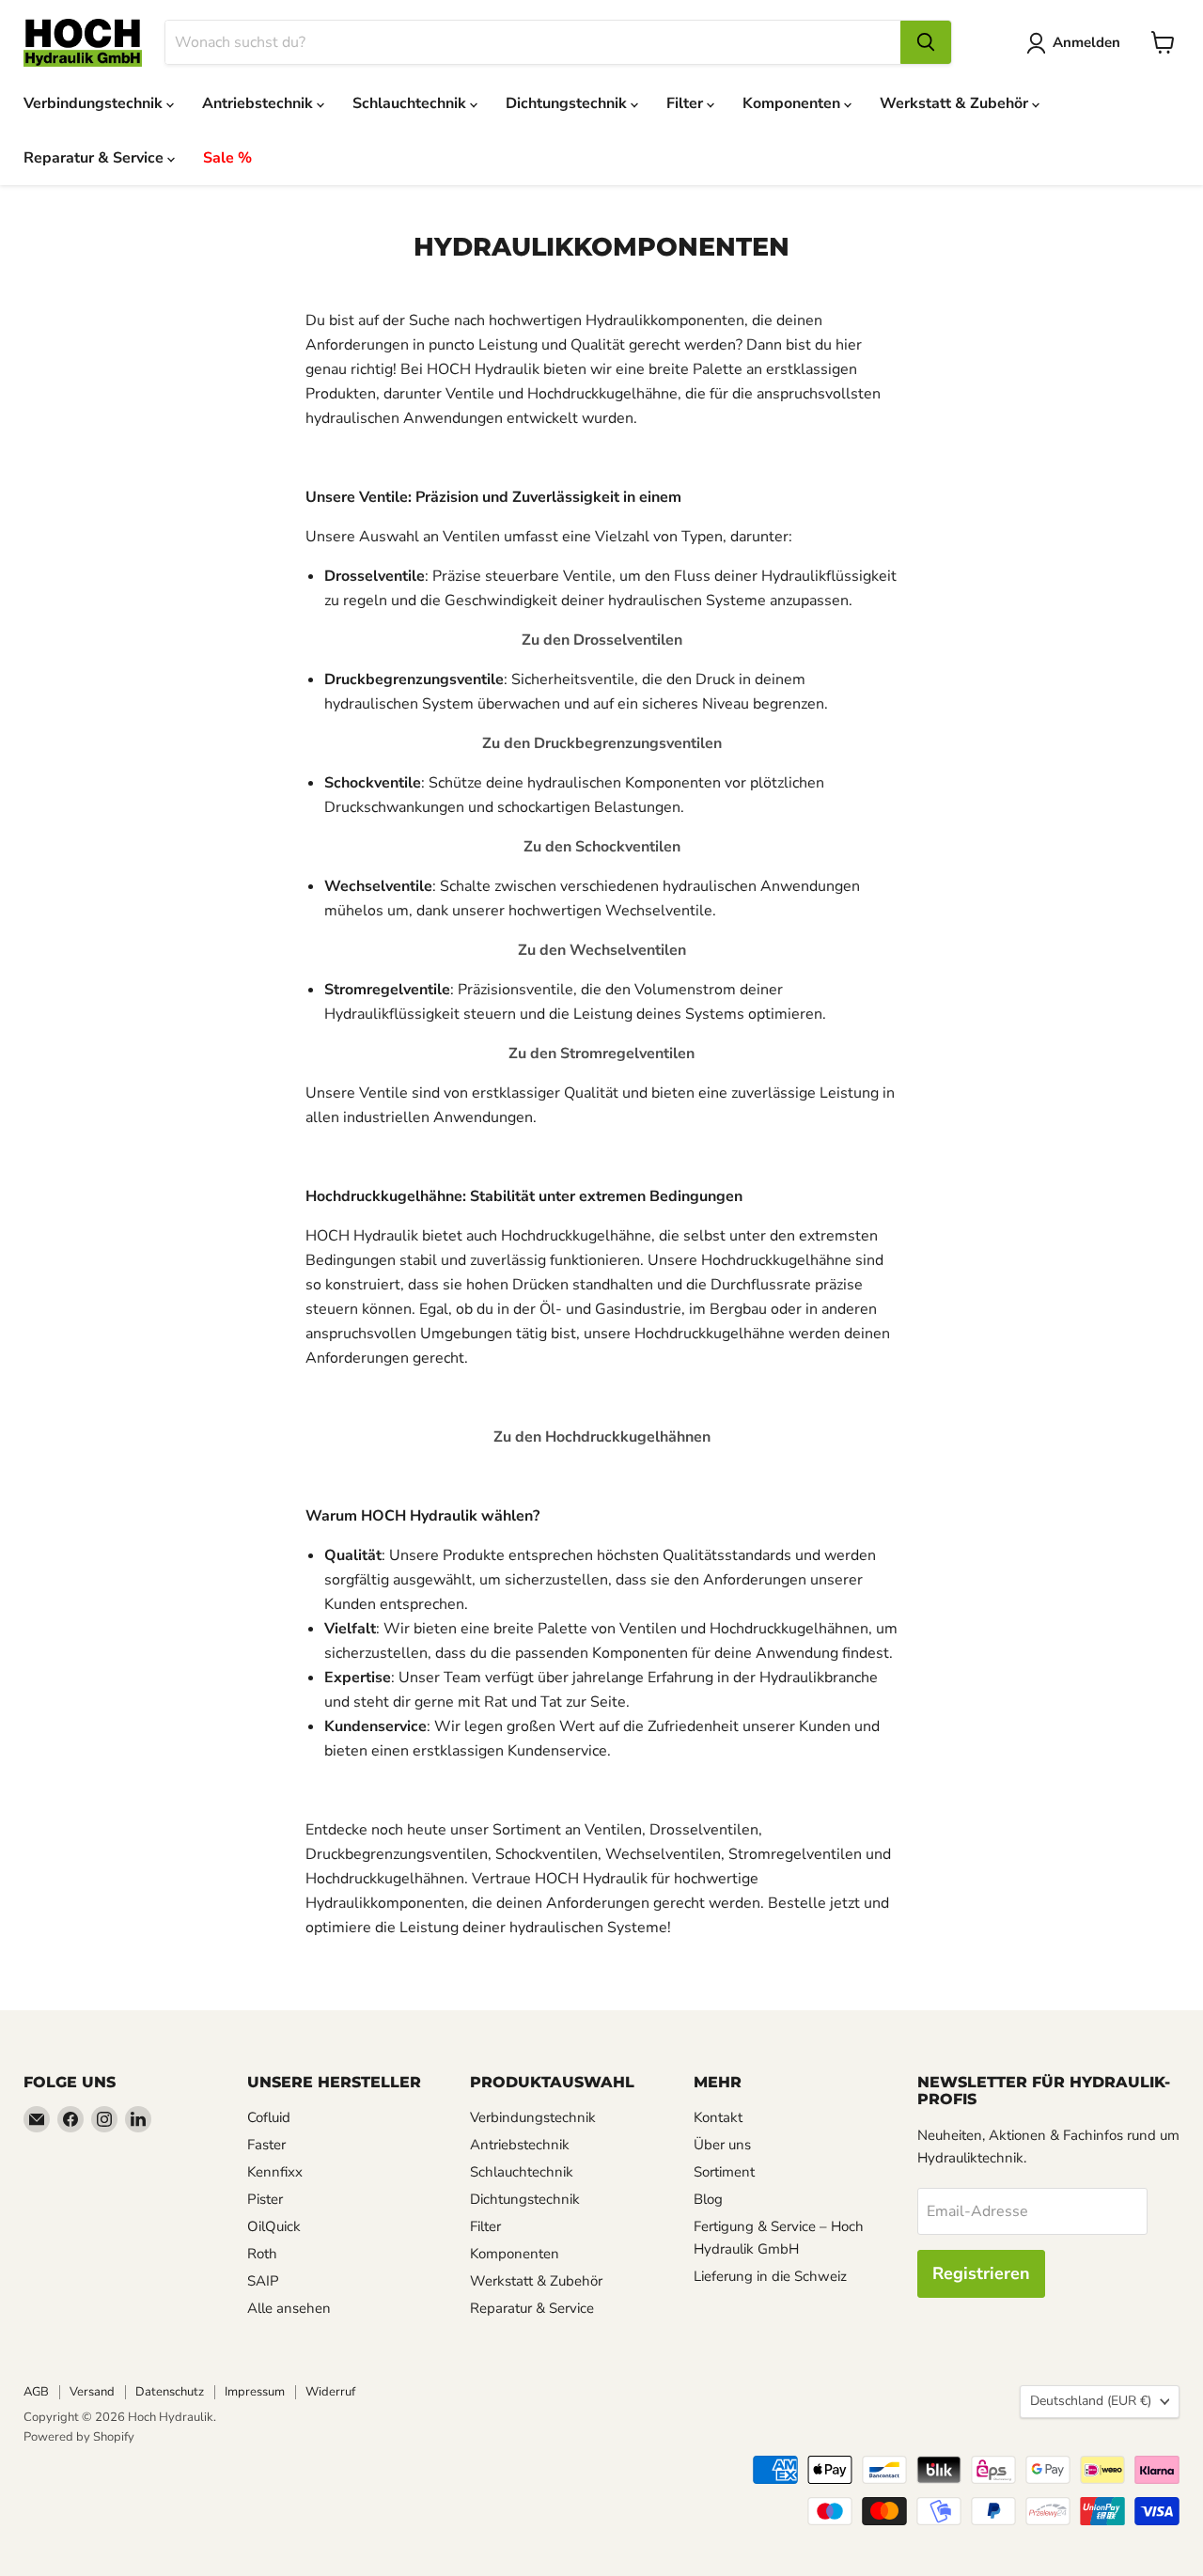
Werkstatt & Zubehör (956, 103)
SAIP (263, 2281)
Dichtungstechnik (568, 103)
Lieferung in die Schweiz (770, 2276)
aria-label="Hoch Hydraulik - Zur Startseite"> (83, 43)
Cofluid (269, 2117)
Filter (687, 103)
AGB (36, 2392)
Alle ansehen (289, 2308)
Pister (265, 2199)
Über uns (722, 2145)
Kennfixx (275, 2172)
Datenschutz (170, 2392)
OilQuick (274, 2226)
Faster (266, 2145)
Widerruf (330, 2392)
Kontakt (718, 2117)
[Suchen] (926, 42)
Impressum (255, 2392)
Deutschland (1091, 2401)
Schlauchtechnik (411, 103)
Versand (92, 2392)
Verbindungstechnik (95, 103)
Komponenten (793, 103)
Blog (708, 2199)
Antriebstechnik (259, 103)
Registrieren (981, 2273)
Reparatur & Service (95, 158)
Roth (262, 2254)
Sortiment (724, 2172)
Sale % (227, 158)
